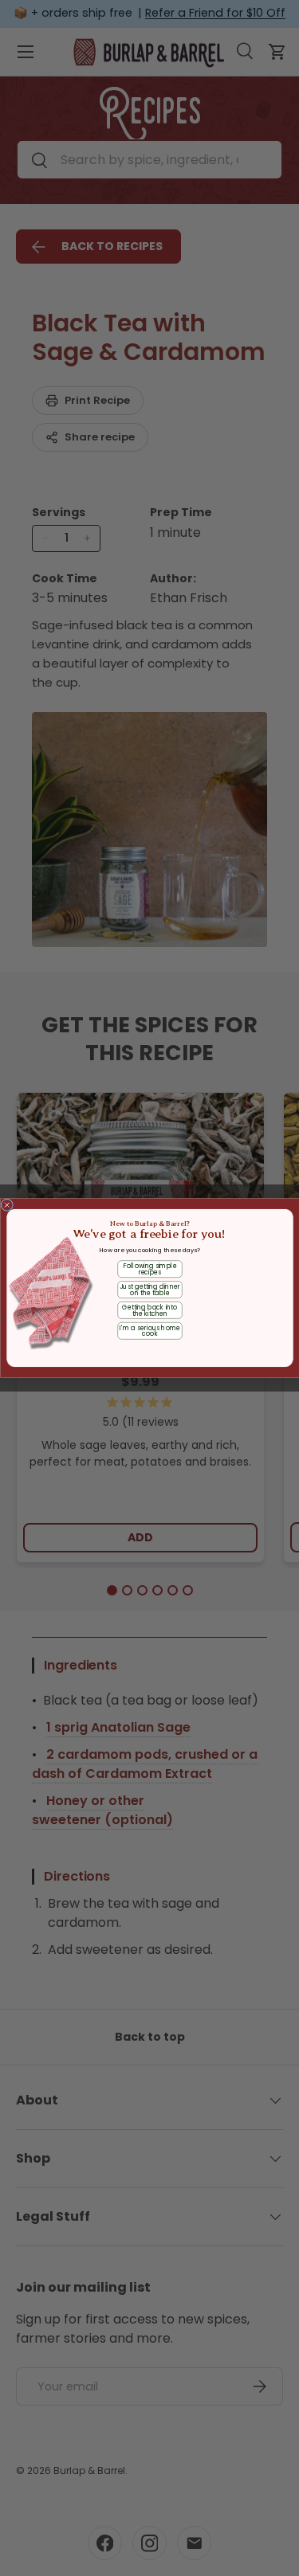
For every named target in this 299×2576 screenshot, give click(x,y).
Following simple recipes (149, 1269)
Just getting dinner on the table (149, 1290)
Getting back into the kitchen (149, 1310)
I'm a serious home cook (149, 1331)
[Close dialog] (7, 1205)
